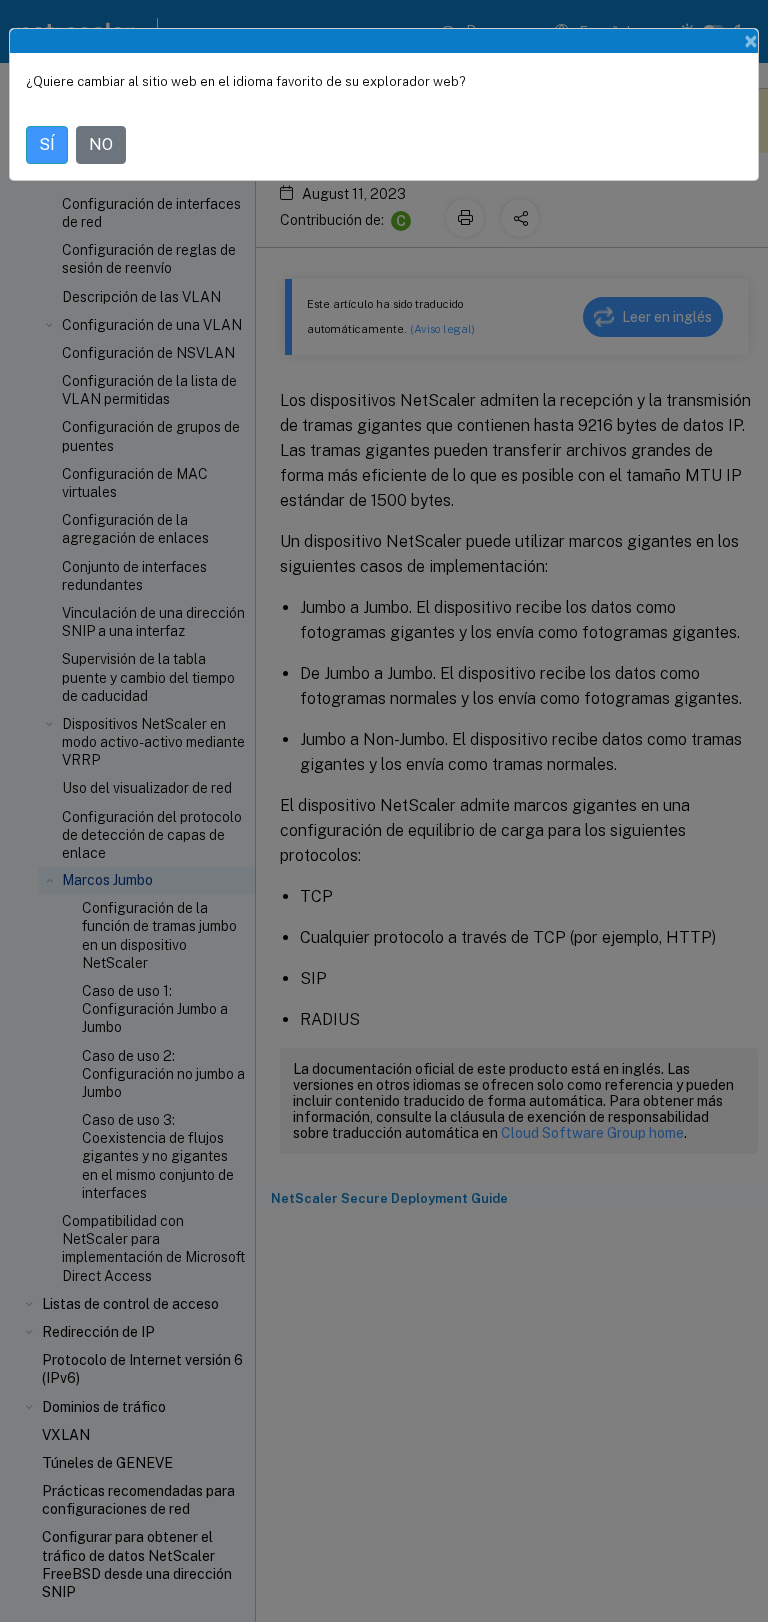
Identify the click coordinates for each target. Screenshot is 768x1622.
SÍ (47, 144)
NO (101, 144)
